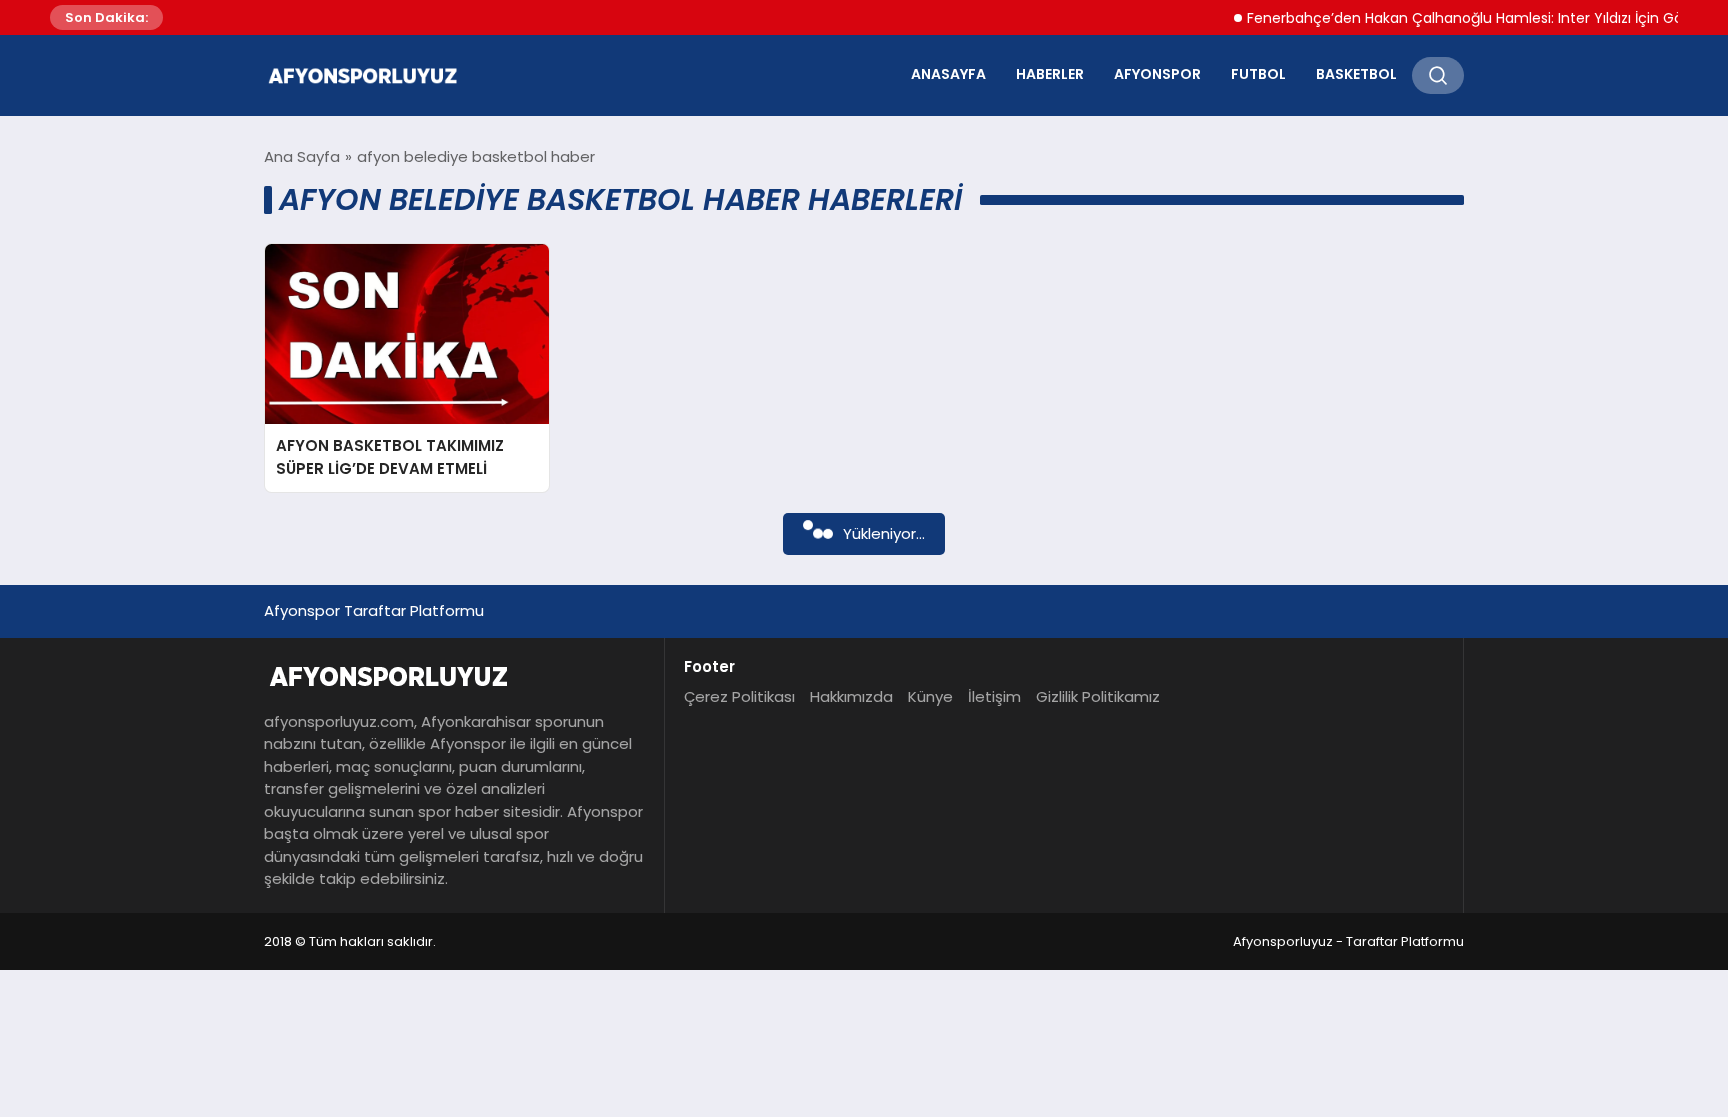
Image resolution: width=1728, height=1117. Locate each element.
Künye (930, 696)
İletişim (994, 696)
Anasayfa (948, 74)
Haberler (1050, 74)
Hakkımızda (851, 696)
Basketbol (1356, 74)
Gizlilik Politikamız (1098, 696)
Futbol (1258, 74)
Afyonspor (1157, 74)
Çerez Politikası (739, 696)
